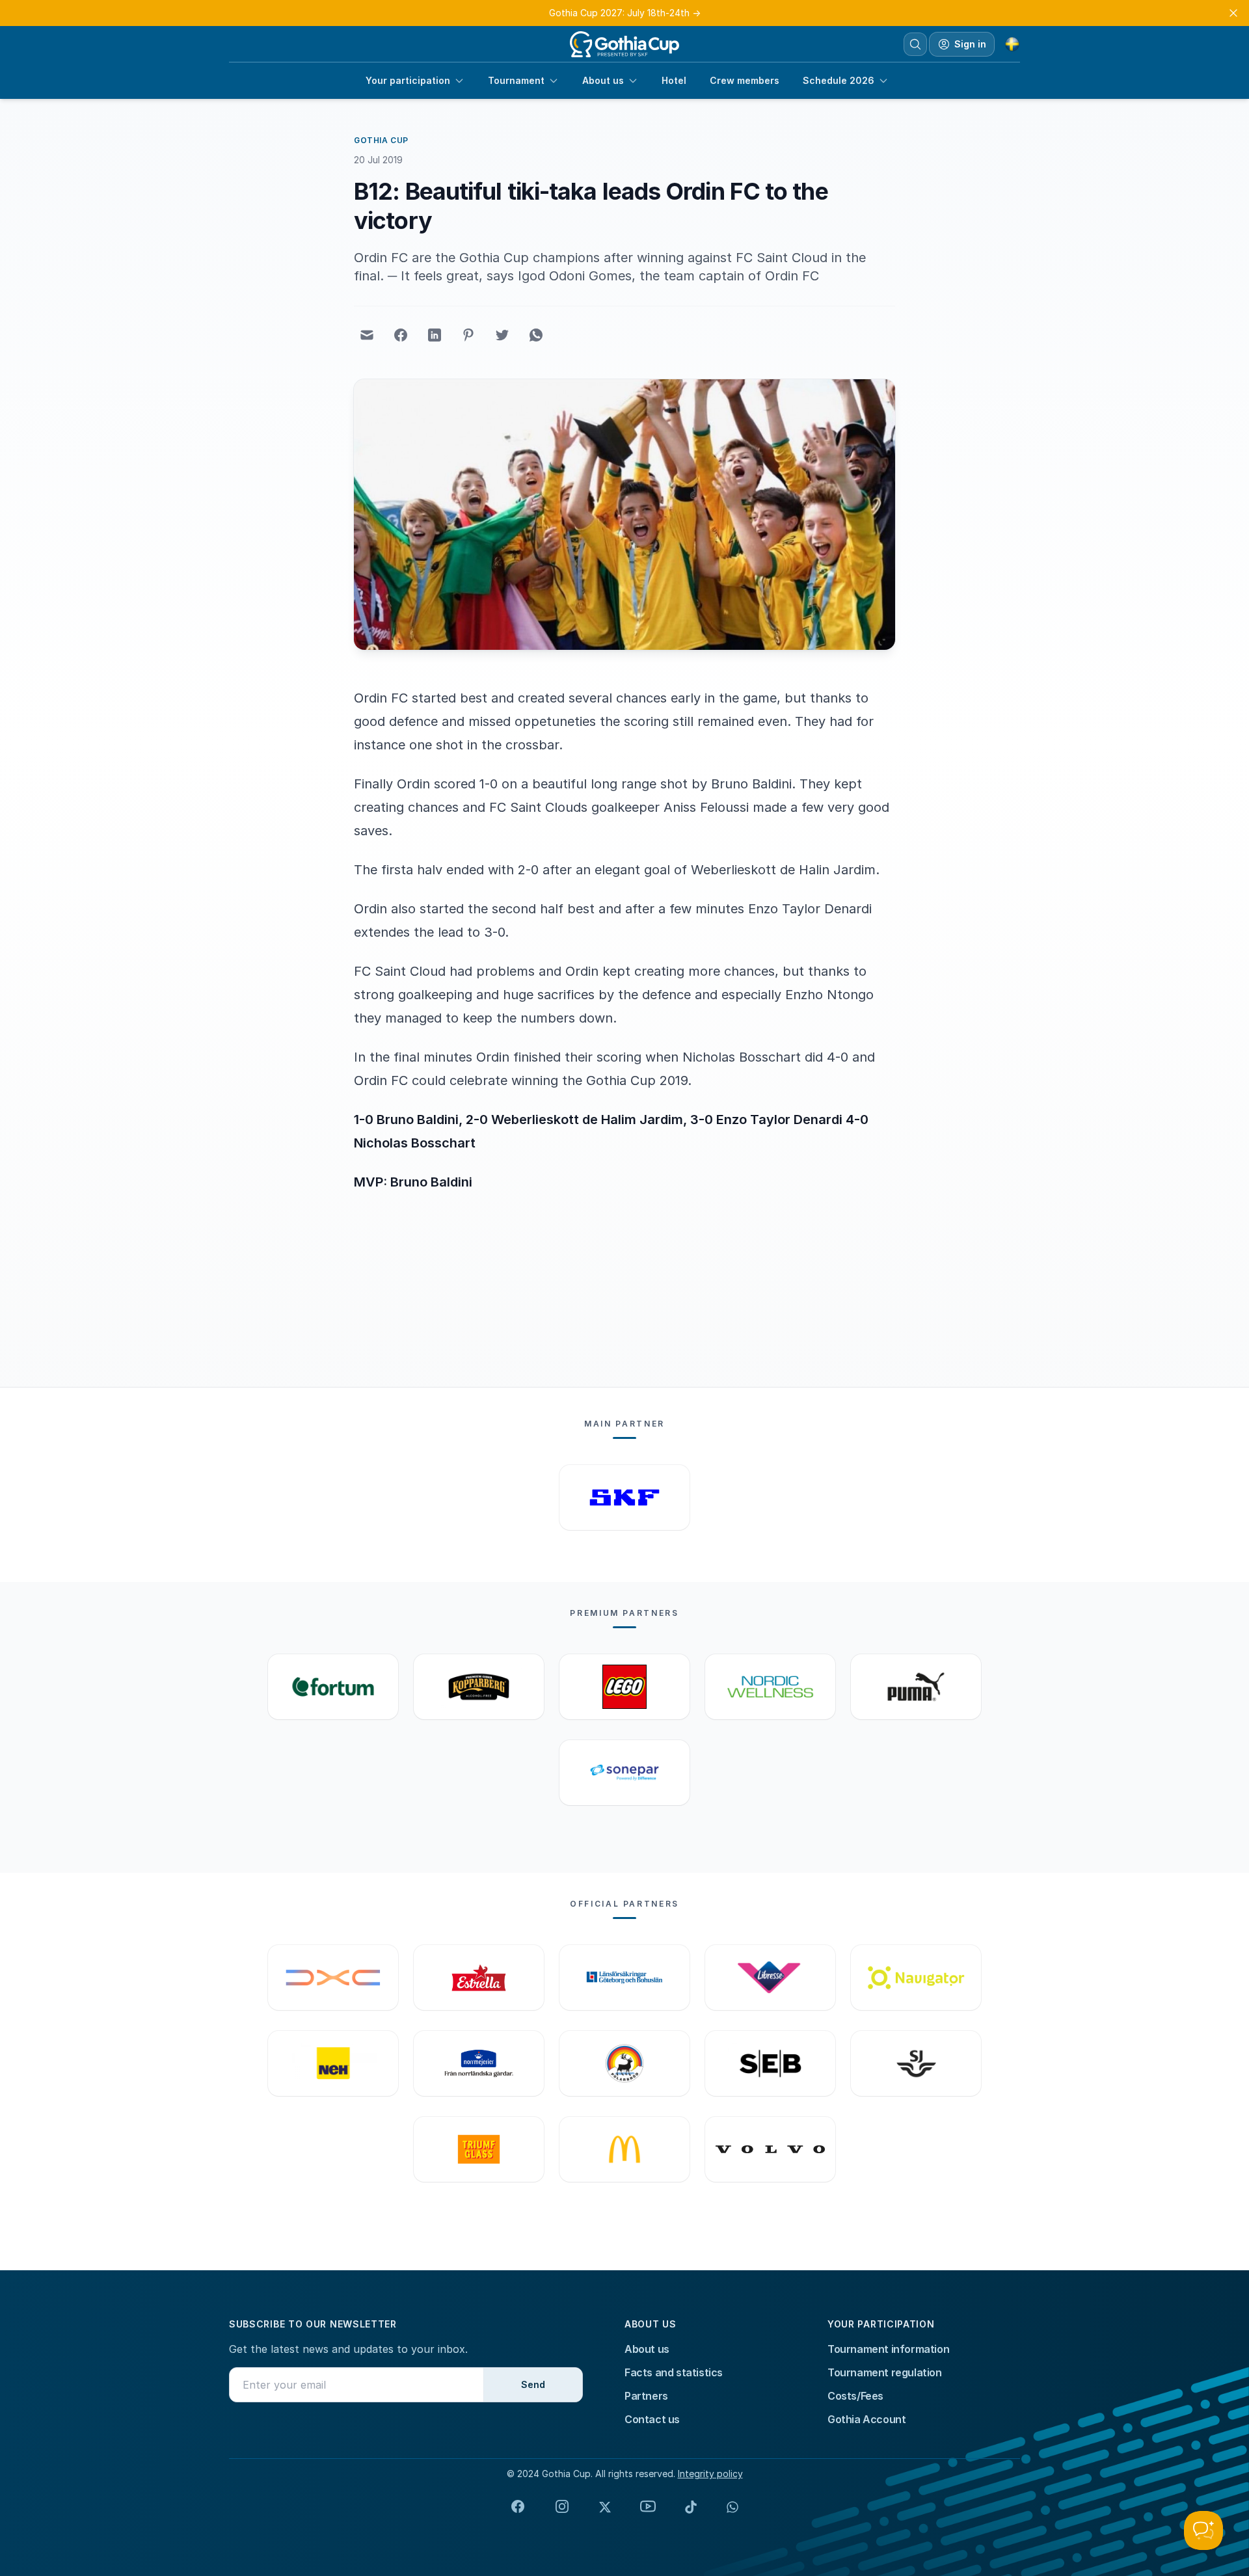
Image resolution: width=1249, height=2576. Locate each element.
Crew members (745, 80)
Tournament (516, 80)
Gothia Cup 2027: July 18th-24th (625, 13)
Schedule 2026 (839, 80)
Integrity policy (710, 2474)
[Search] (915, 44)
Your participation (408, 80)
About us (603, 80)
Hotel (674, 80)
